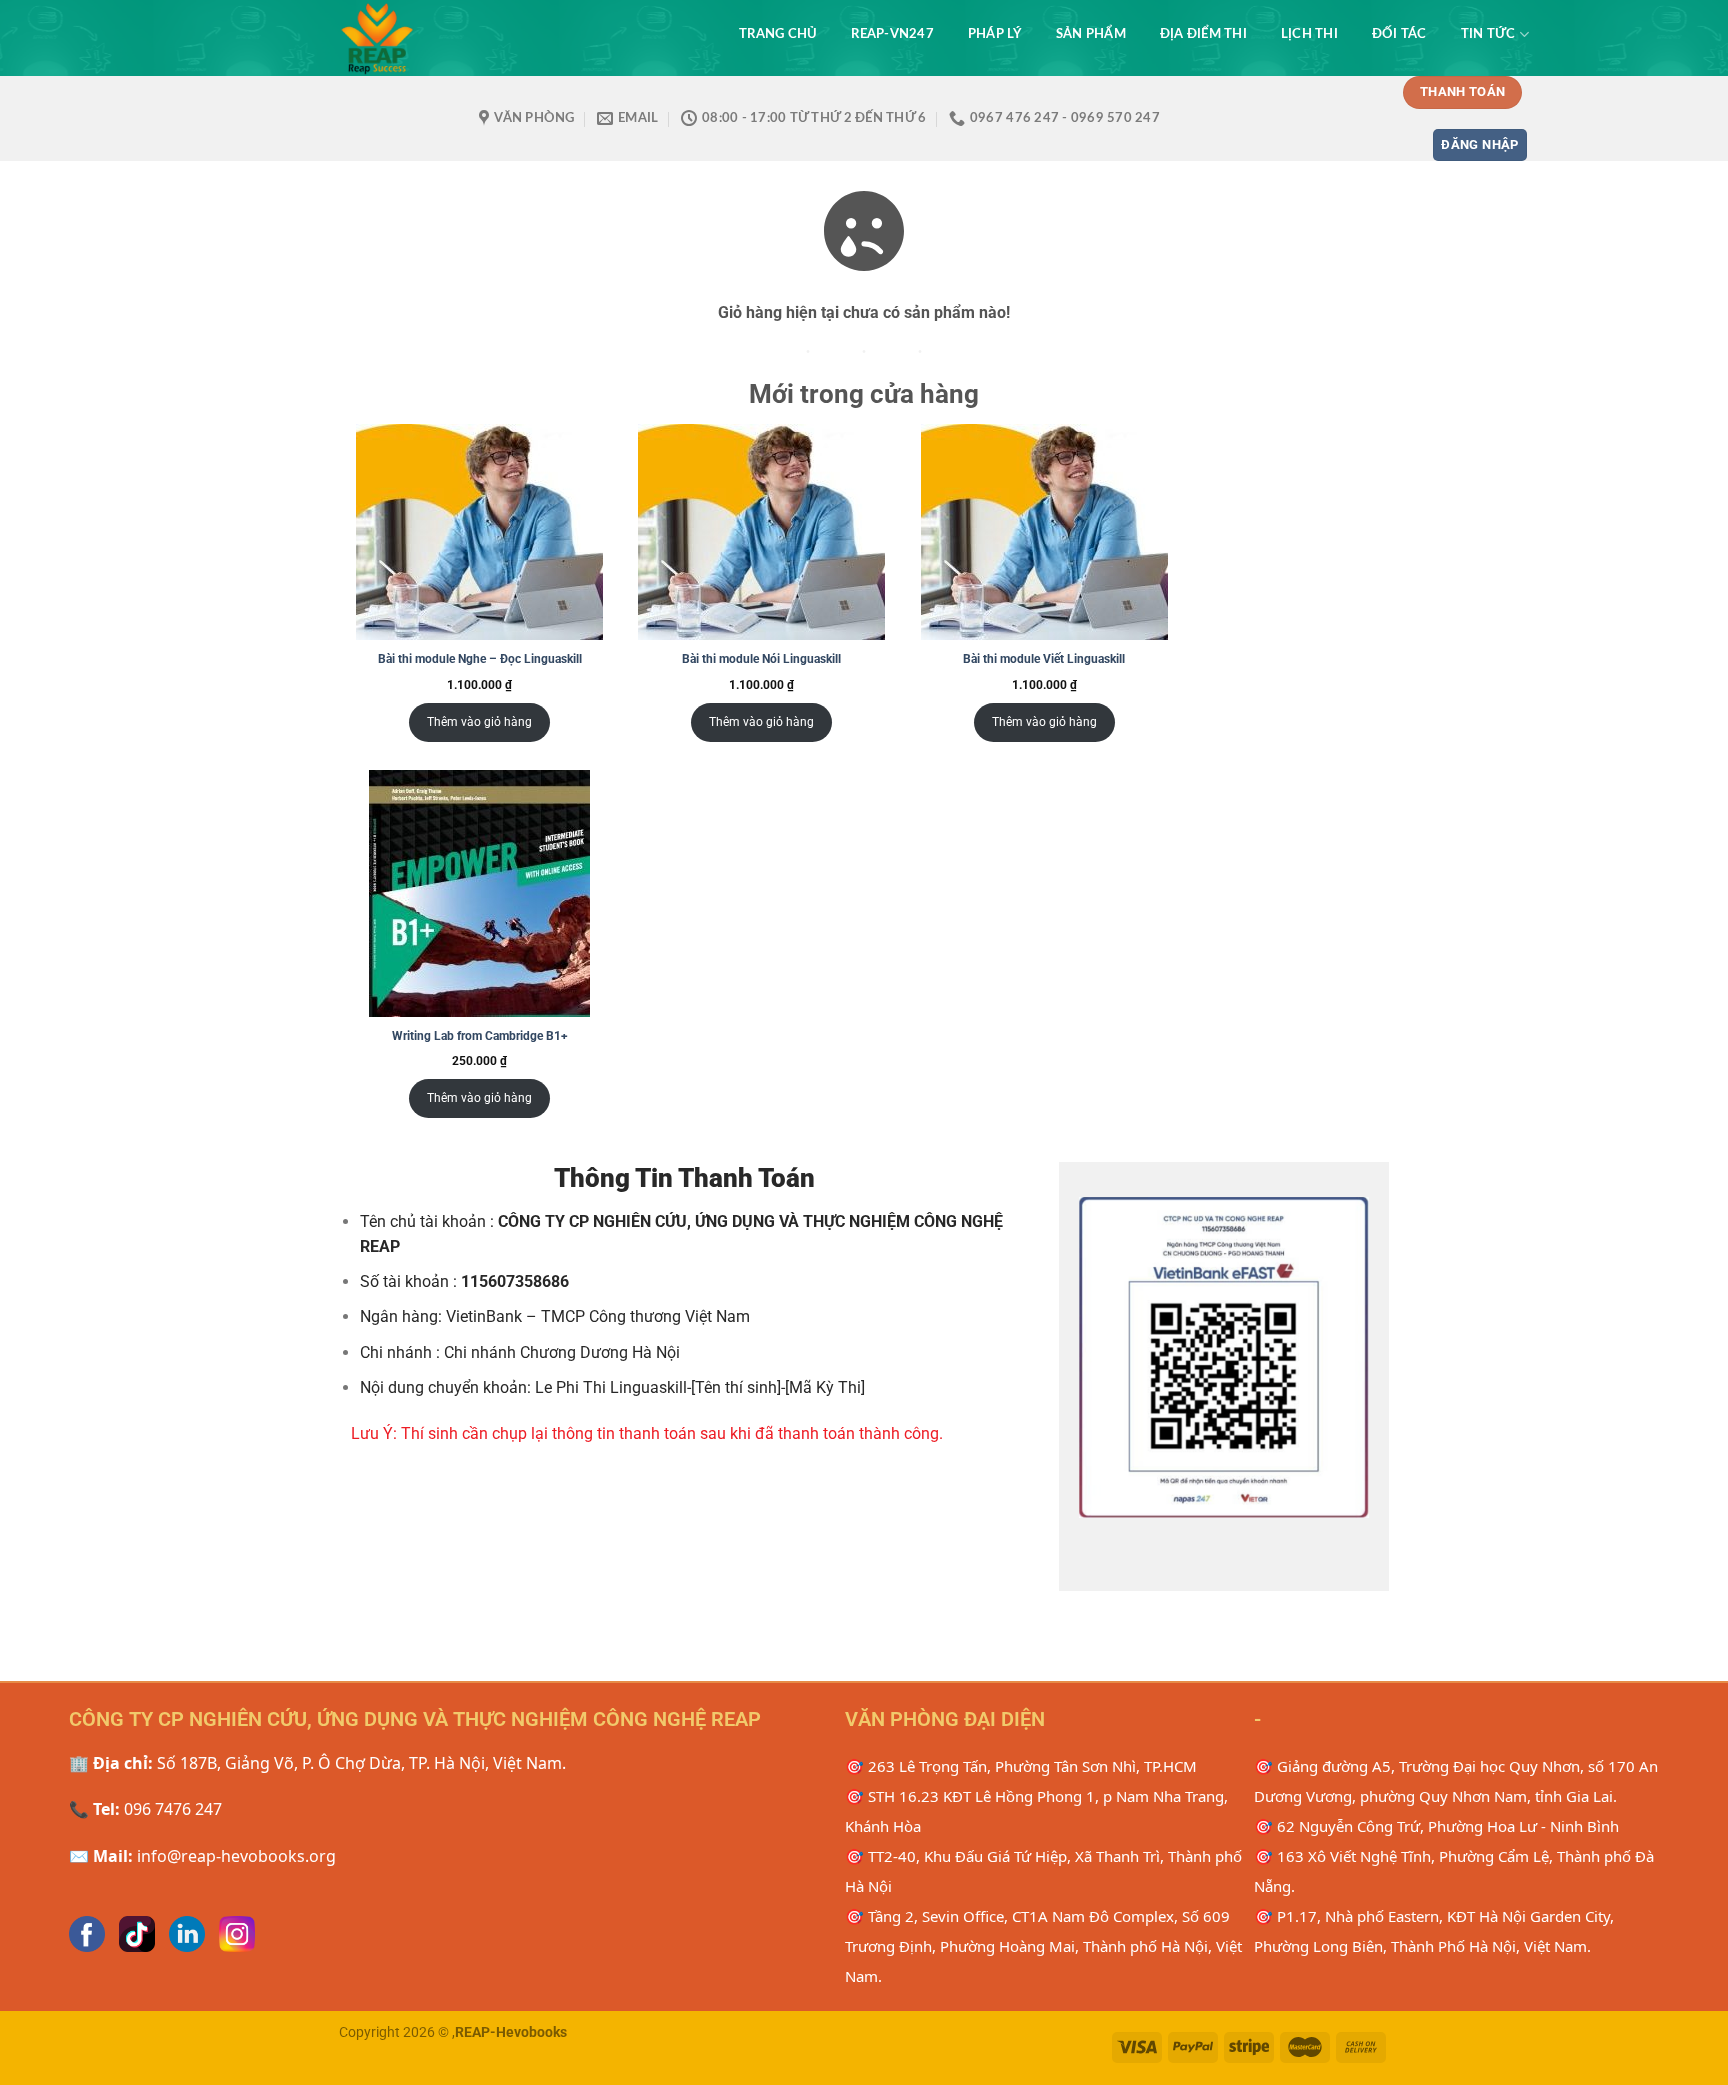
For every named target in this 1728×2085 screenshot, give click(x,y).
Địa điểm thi (1203, 34)
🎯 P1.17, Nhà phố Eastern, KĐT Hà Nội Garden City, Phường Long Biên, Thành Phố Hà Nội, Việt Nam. (1434, 1931)
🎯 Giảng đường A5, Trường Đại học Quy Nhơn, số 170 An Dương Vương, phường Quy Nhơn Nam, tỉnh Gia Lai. (1456, 1781)
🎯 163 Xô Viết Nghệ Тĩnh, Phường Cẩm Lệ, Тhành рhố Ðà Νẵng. (1454, 1871)
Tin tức (1488, 34)
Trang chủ (778, 34)
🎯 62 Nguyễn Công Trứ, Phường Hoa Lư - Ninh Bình (1436, 1826)
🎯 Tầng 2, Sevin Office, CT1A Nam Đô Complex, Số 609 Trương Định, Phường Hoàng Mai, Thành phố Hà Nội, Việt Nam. (1043, 1946)
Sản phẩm (1091, 34)
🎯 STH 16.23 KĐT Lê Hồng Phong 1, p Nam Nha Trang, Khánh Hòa (1036, 1811)
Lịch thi (1309, 34)
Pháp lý (995, 34)
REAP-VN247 (892, 34)
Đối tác (1399, 34)
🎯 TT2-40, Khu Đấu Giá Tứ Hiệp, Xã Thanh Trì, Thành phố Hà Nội (1043, 1871)
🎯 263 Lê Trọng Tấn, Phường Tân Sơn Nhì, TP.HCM (1021, 1766)
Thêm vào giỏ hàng (479, 722)
